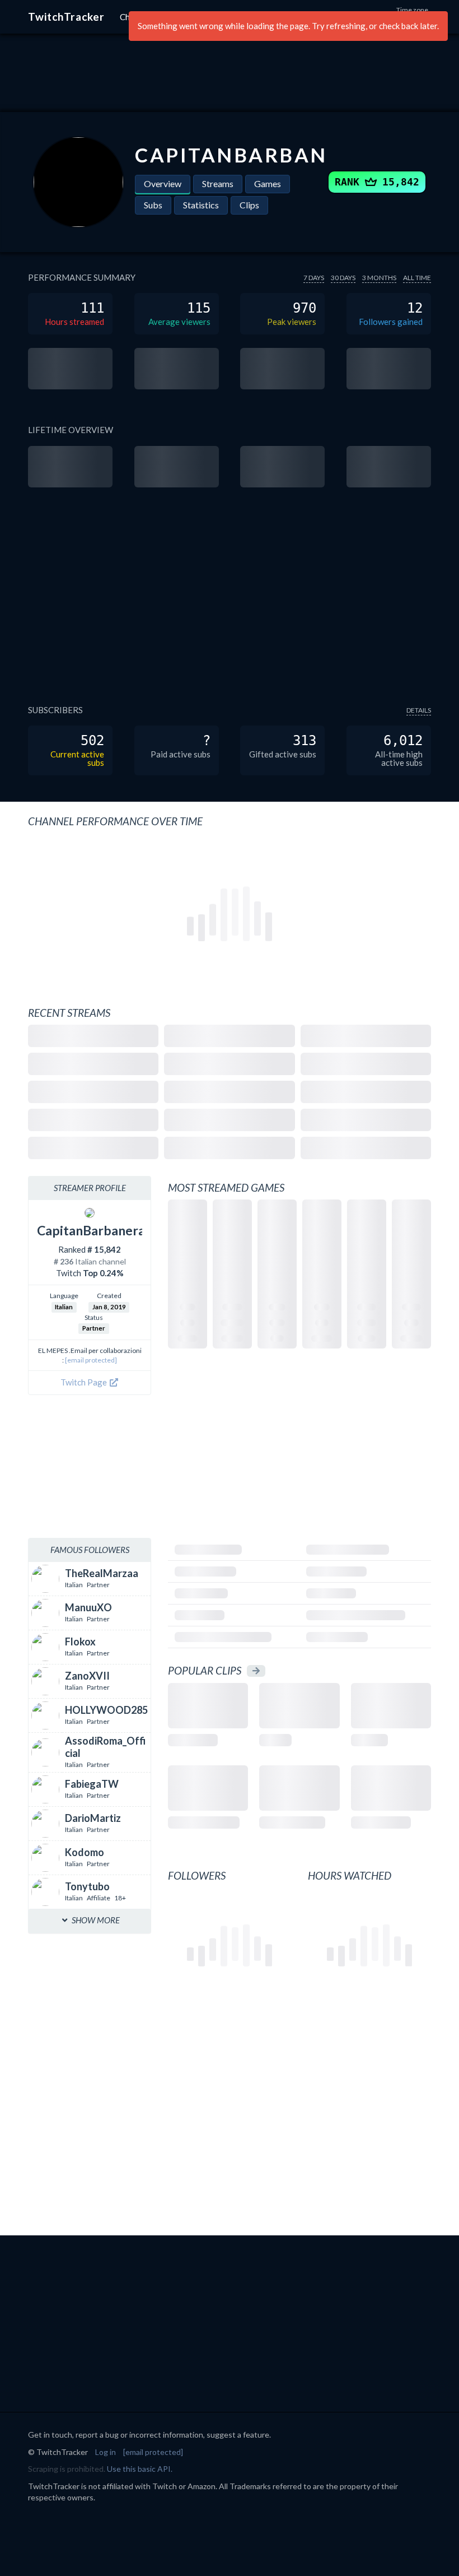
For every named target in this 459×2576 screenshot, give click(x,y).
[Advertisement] (230, 73)
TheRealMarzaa (102, 1573)
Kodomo (85, 1852)
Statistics (201, 205)
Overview (163, 183)
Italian (64, 1307)
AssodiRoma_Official (105, 1747)
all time (417, 278)
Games (268, 183)
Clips (249, 205)
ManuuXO (88, 1607)
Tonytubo (87, 1886)
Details (419, 710)
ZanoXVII (87, 1676)
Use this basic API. (140, 2469)
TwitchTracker (66, 17)
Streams (218, 183)
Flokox (80, 1642)
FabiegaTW (92, 1784)
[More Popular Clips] (256, 1671)
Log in (106, 2452)
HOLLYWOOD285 (106, 1710)
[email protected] (91, 1360)
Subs (153, 205)
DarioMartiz (93, 1818)
